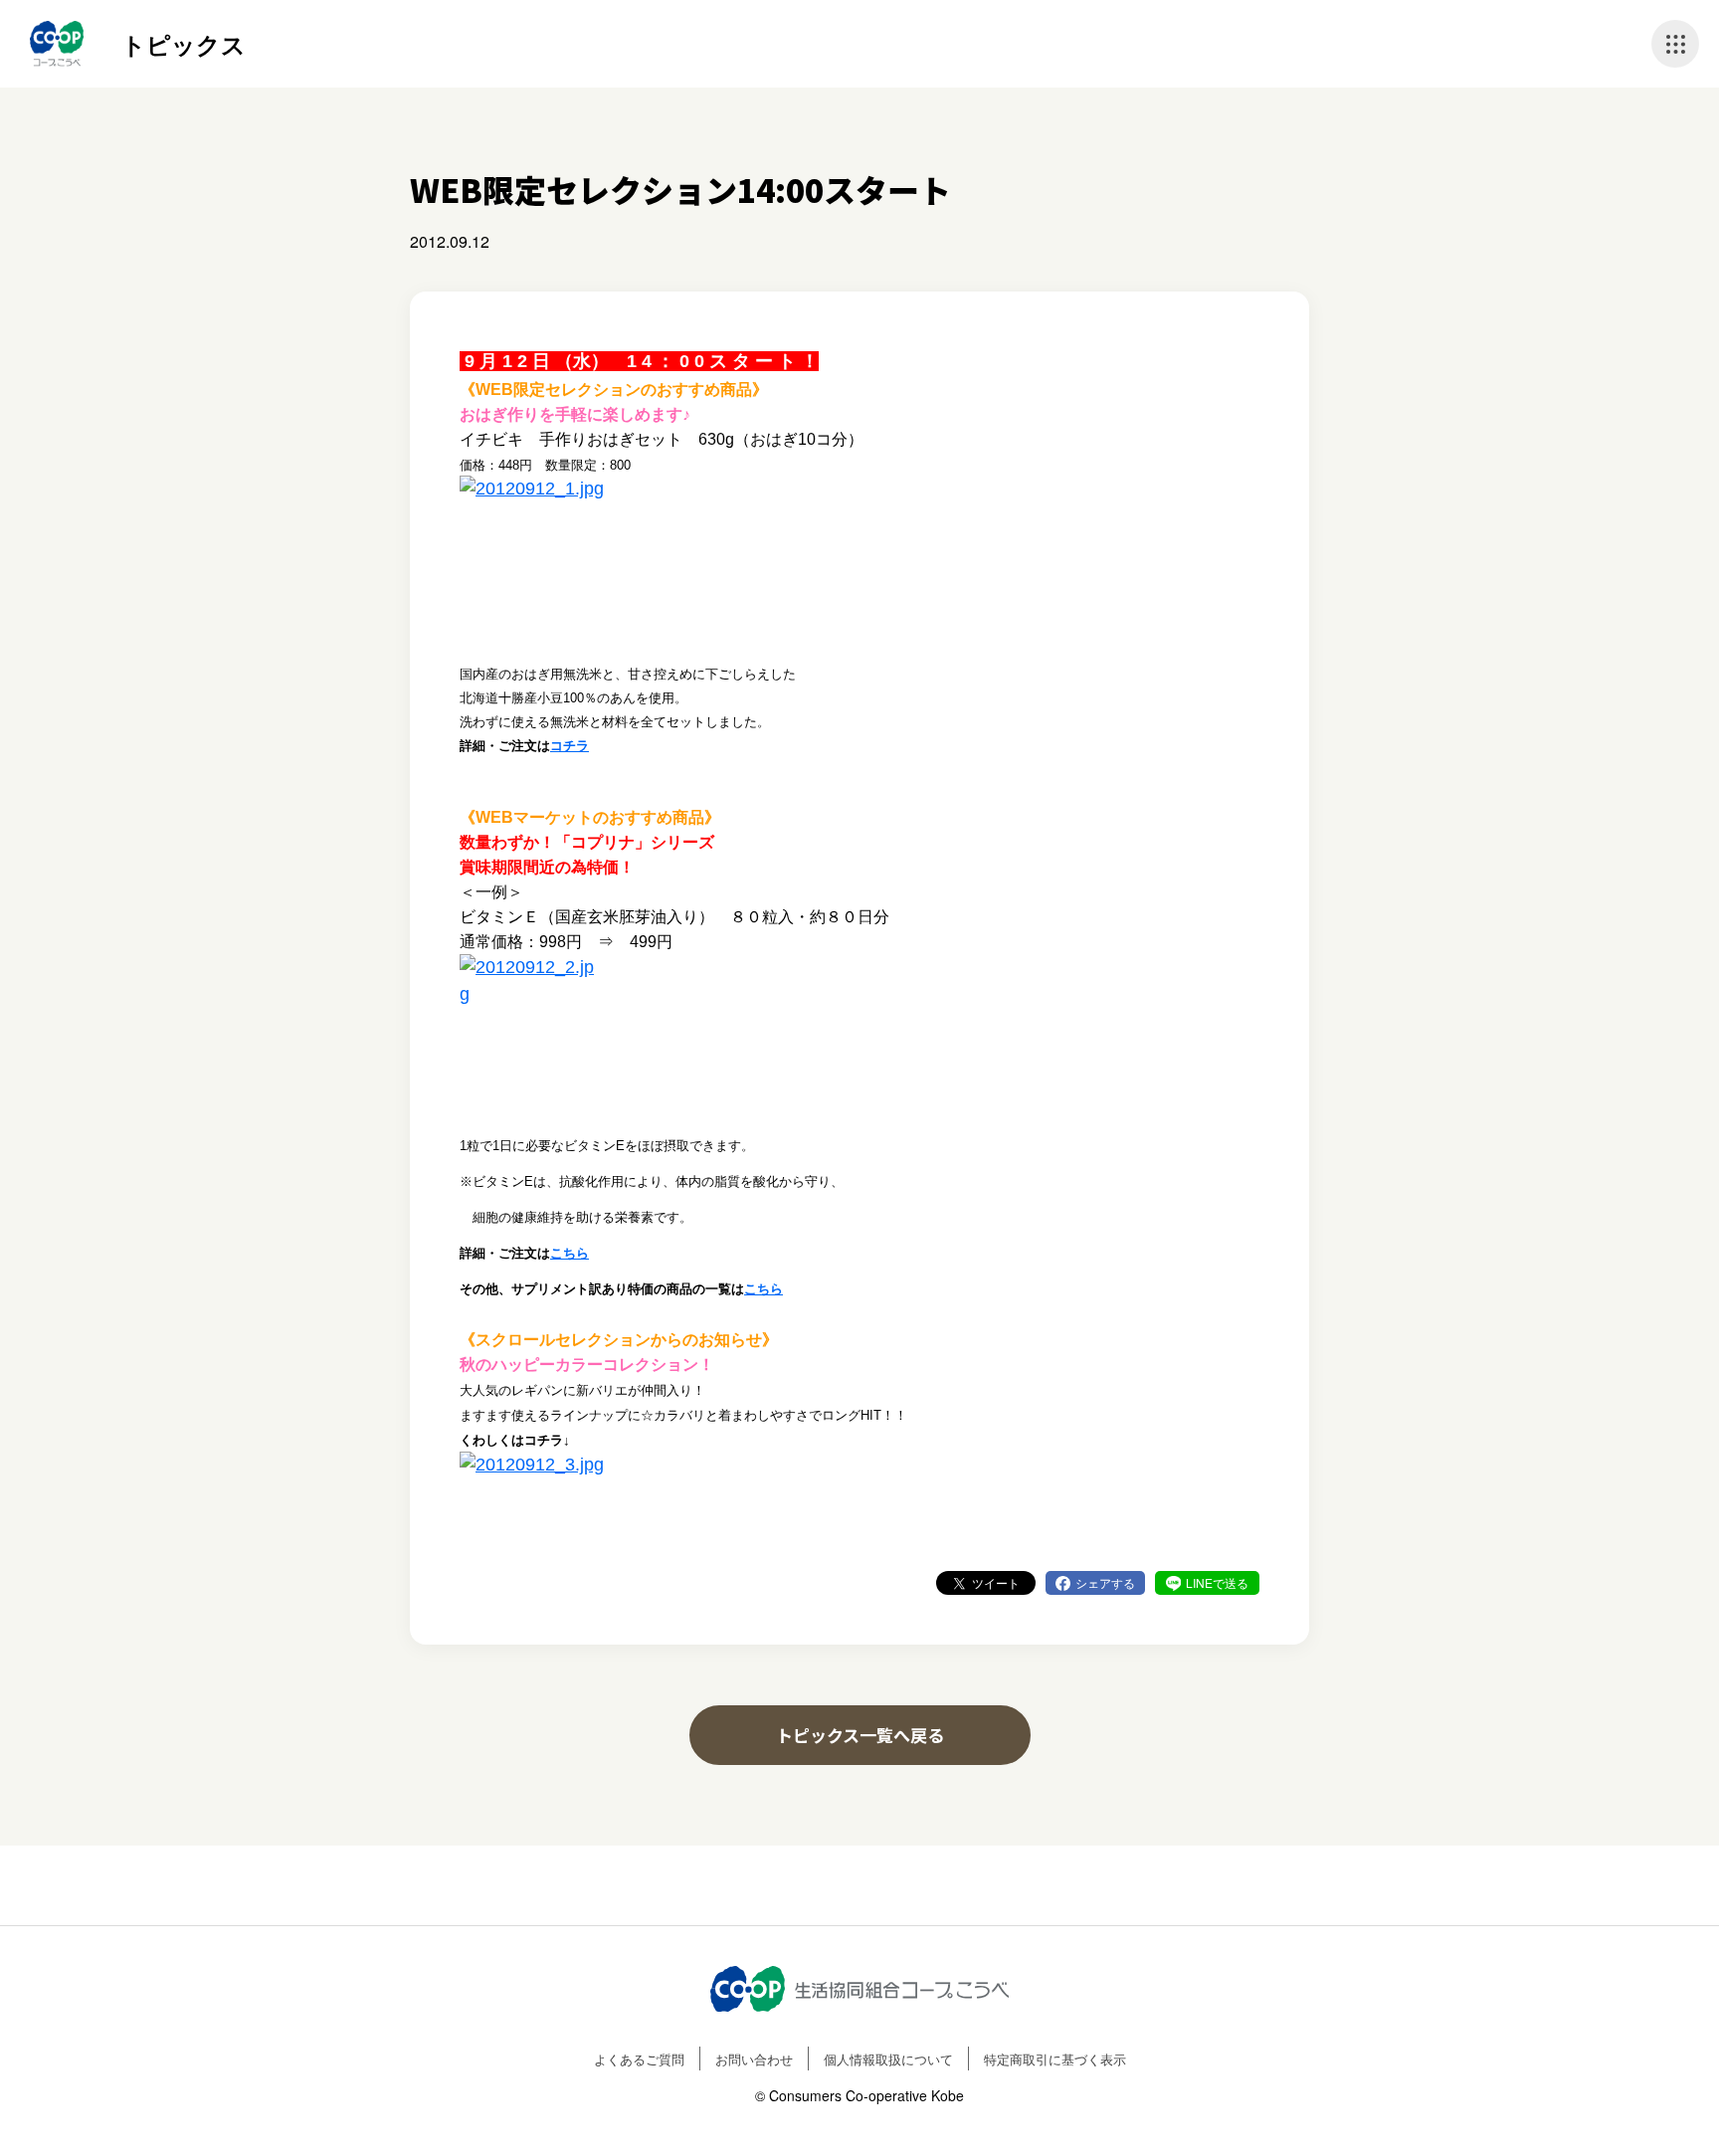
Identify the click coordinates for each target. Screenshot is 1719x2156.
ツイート (996, 1582)
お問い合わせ (754, 2059)
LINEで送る (1217, 1582)
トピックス (184, 44)
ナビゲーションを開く (1675, 44)
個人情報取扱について (888, 2059)
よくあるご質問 (639, 2059)
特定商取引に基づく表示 (1055, 2059)
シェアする (1105, 1582)
